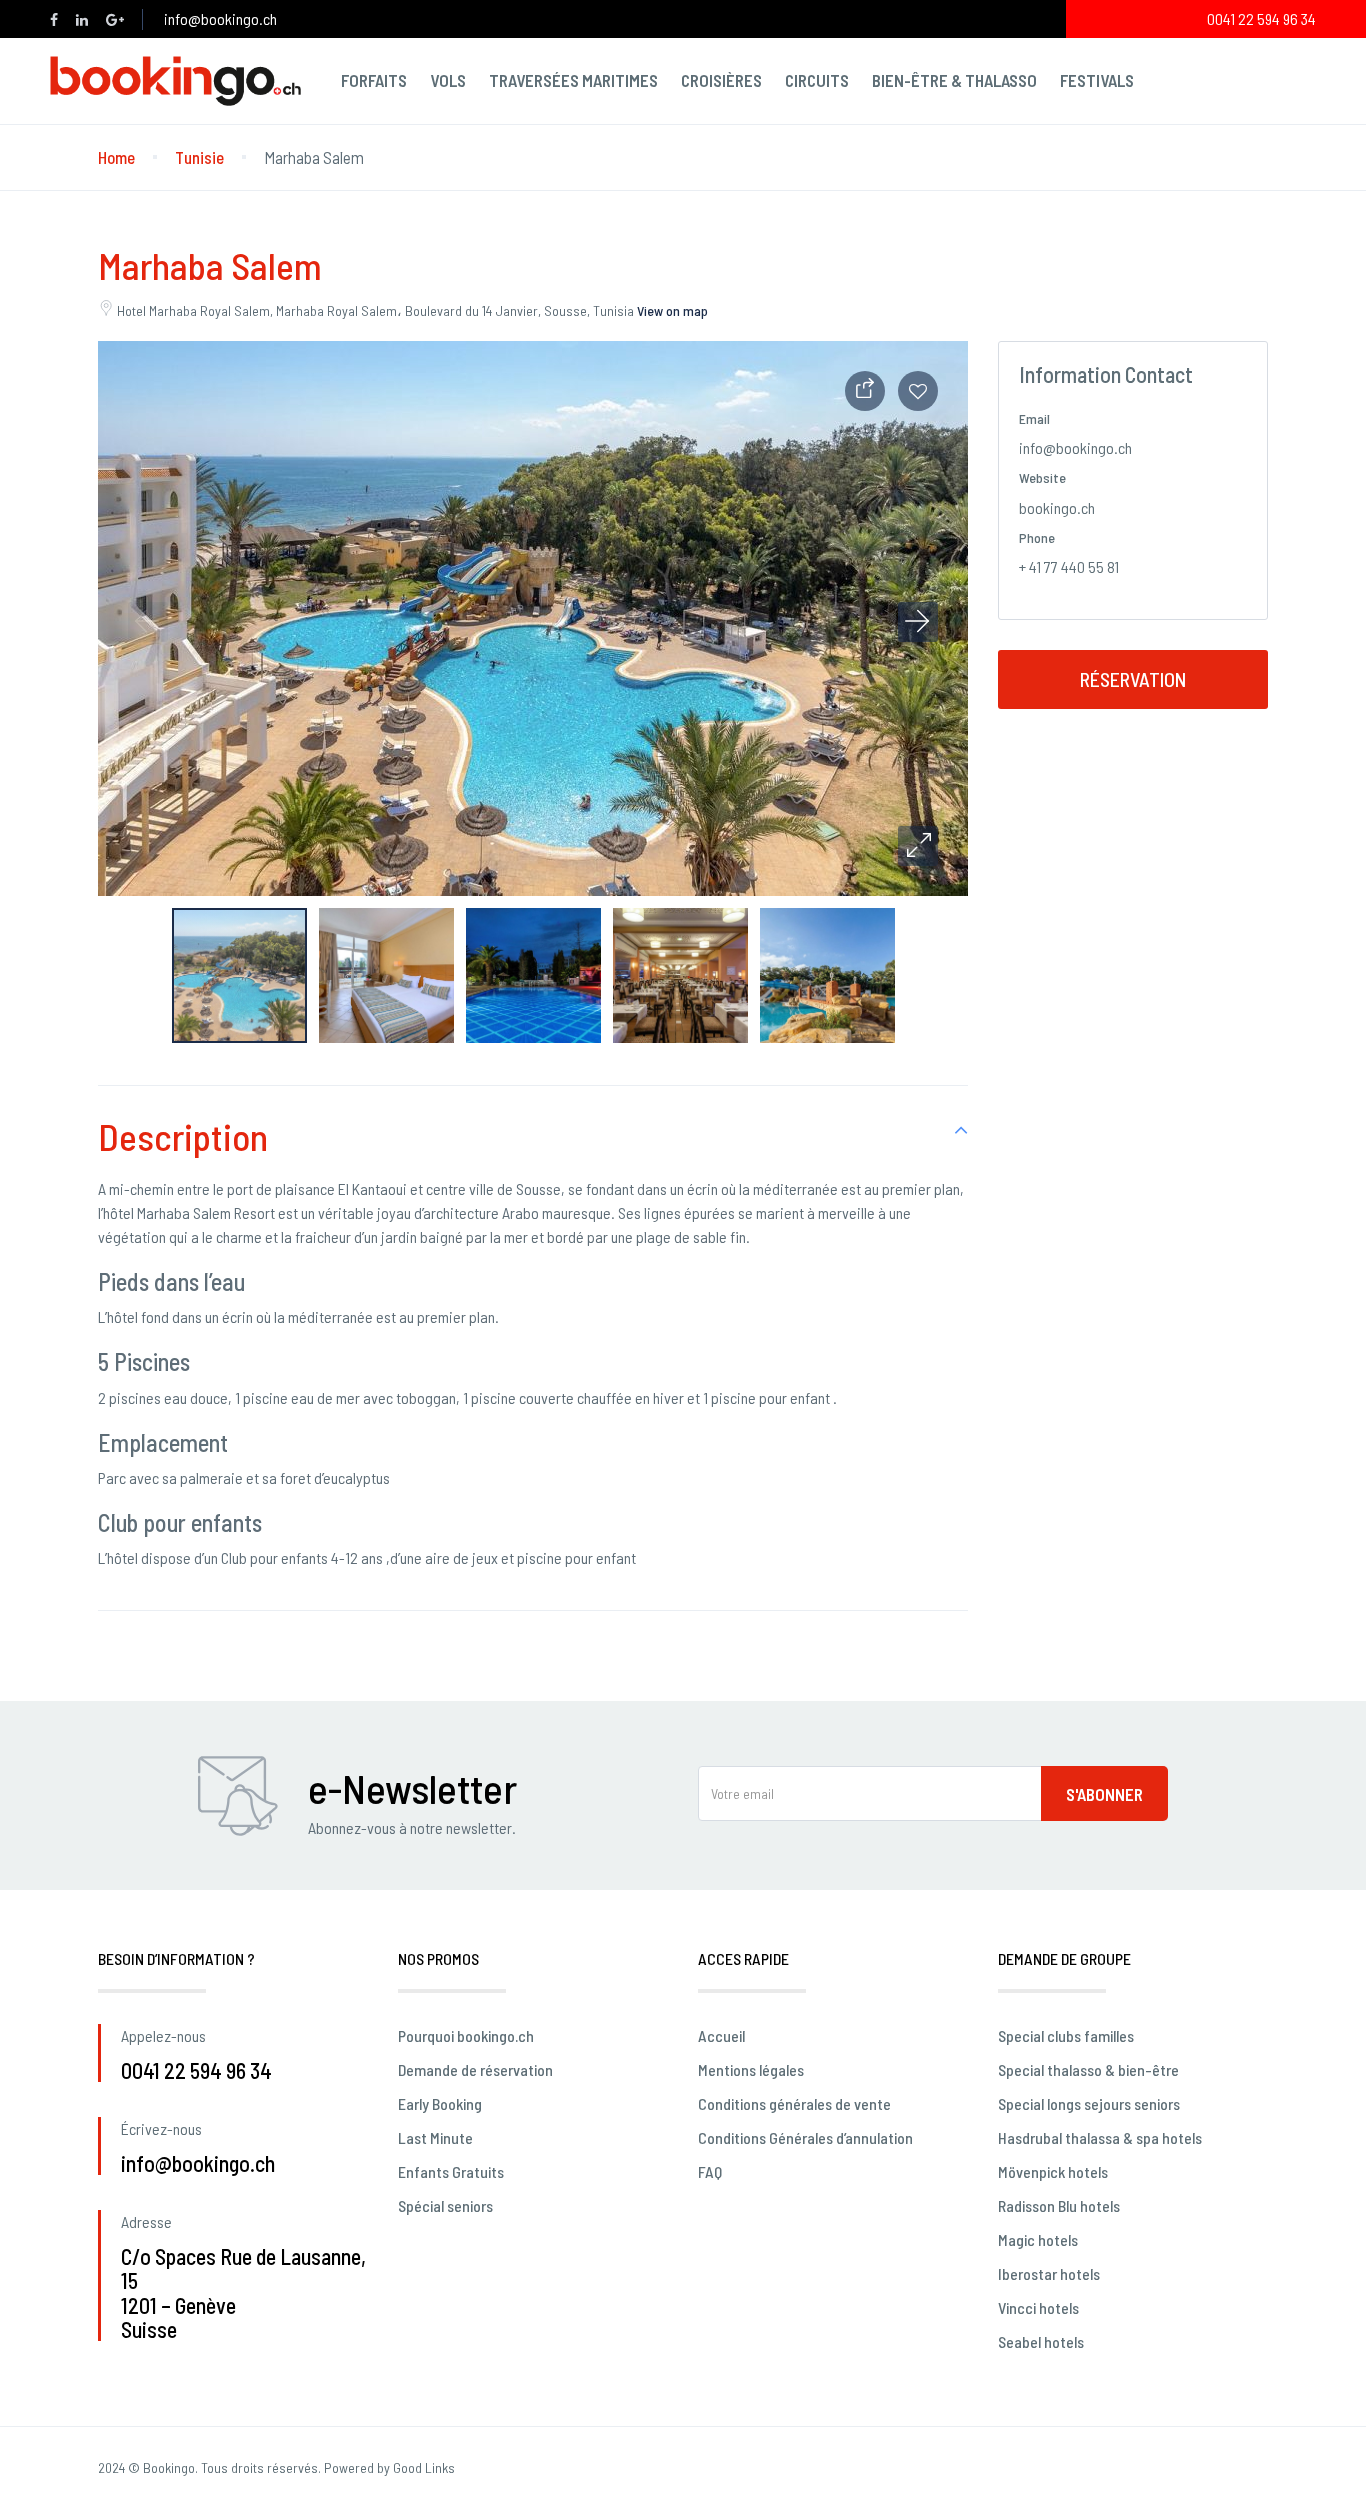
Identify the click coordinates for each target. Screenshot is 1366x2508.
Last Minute (435, 2137)
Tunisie (199, 157)
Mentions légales (751, 2069)
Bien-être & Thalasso (954, 80)
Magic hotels (1038, 2239)
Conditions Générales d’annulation (805, 2137)
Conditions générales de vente (794, 2103)
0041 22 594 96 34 (1261, 18)
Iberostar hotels (1049, 2273)
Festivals (1097, 80)
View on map (672, 310)
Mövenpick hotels (1053, 2171)
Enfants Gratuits (451, 2171)
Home (116, 157)
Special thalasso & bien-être (1088, 2069)
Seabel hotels (1041, 2341)
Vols (448, 80)
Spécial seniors (445, 2205)
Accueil (721, 2035)
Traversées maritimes (573, 80)
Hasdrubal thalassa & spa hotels (1100, 2137)
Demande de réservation (475, 2069)
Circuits (817, 80)
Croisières (721, 80)
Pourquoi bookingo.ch (466, 2035)
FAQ (710, 2171)
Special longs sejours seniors (1089, 2103)
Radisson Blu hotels (1059, 2205)
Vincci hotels (1038, 2307)
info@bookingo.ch (220, 18)
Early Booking (440, 2103)
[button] (918, 846)
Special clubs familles (1066, 2035)
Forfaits (374, 80)
